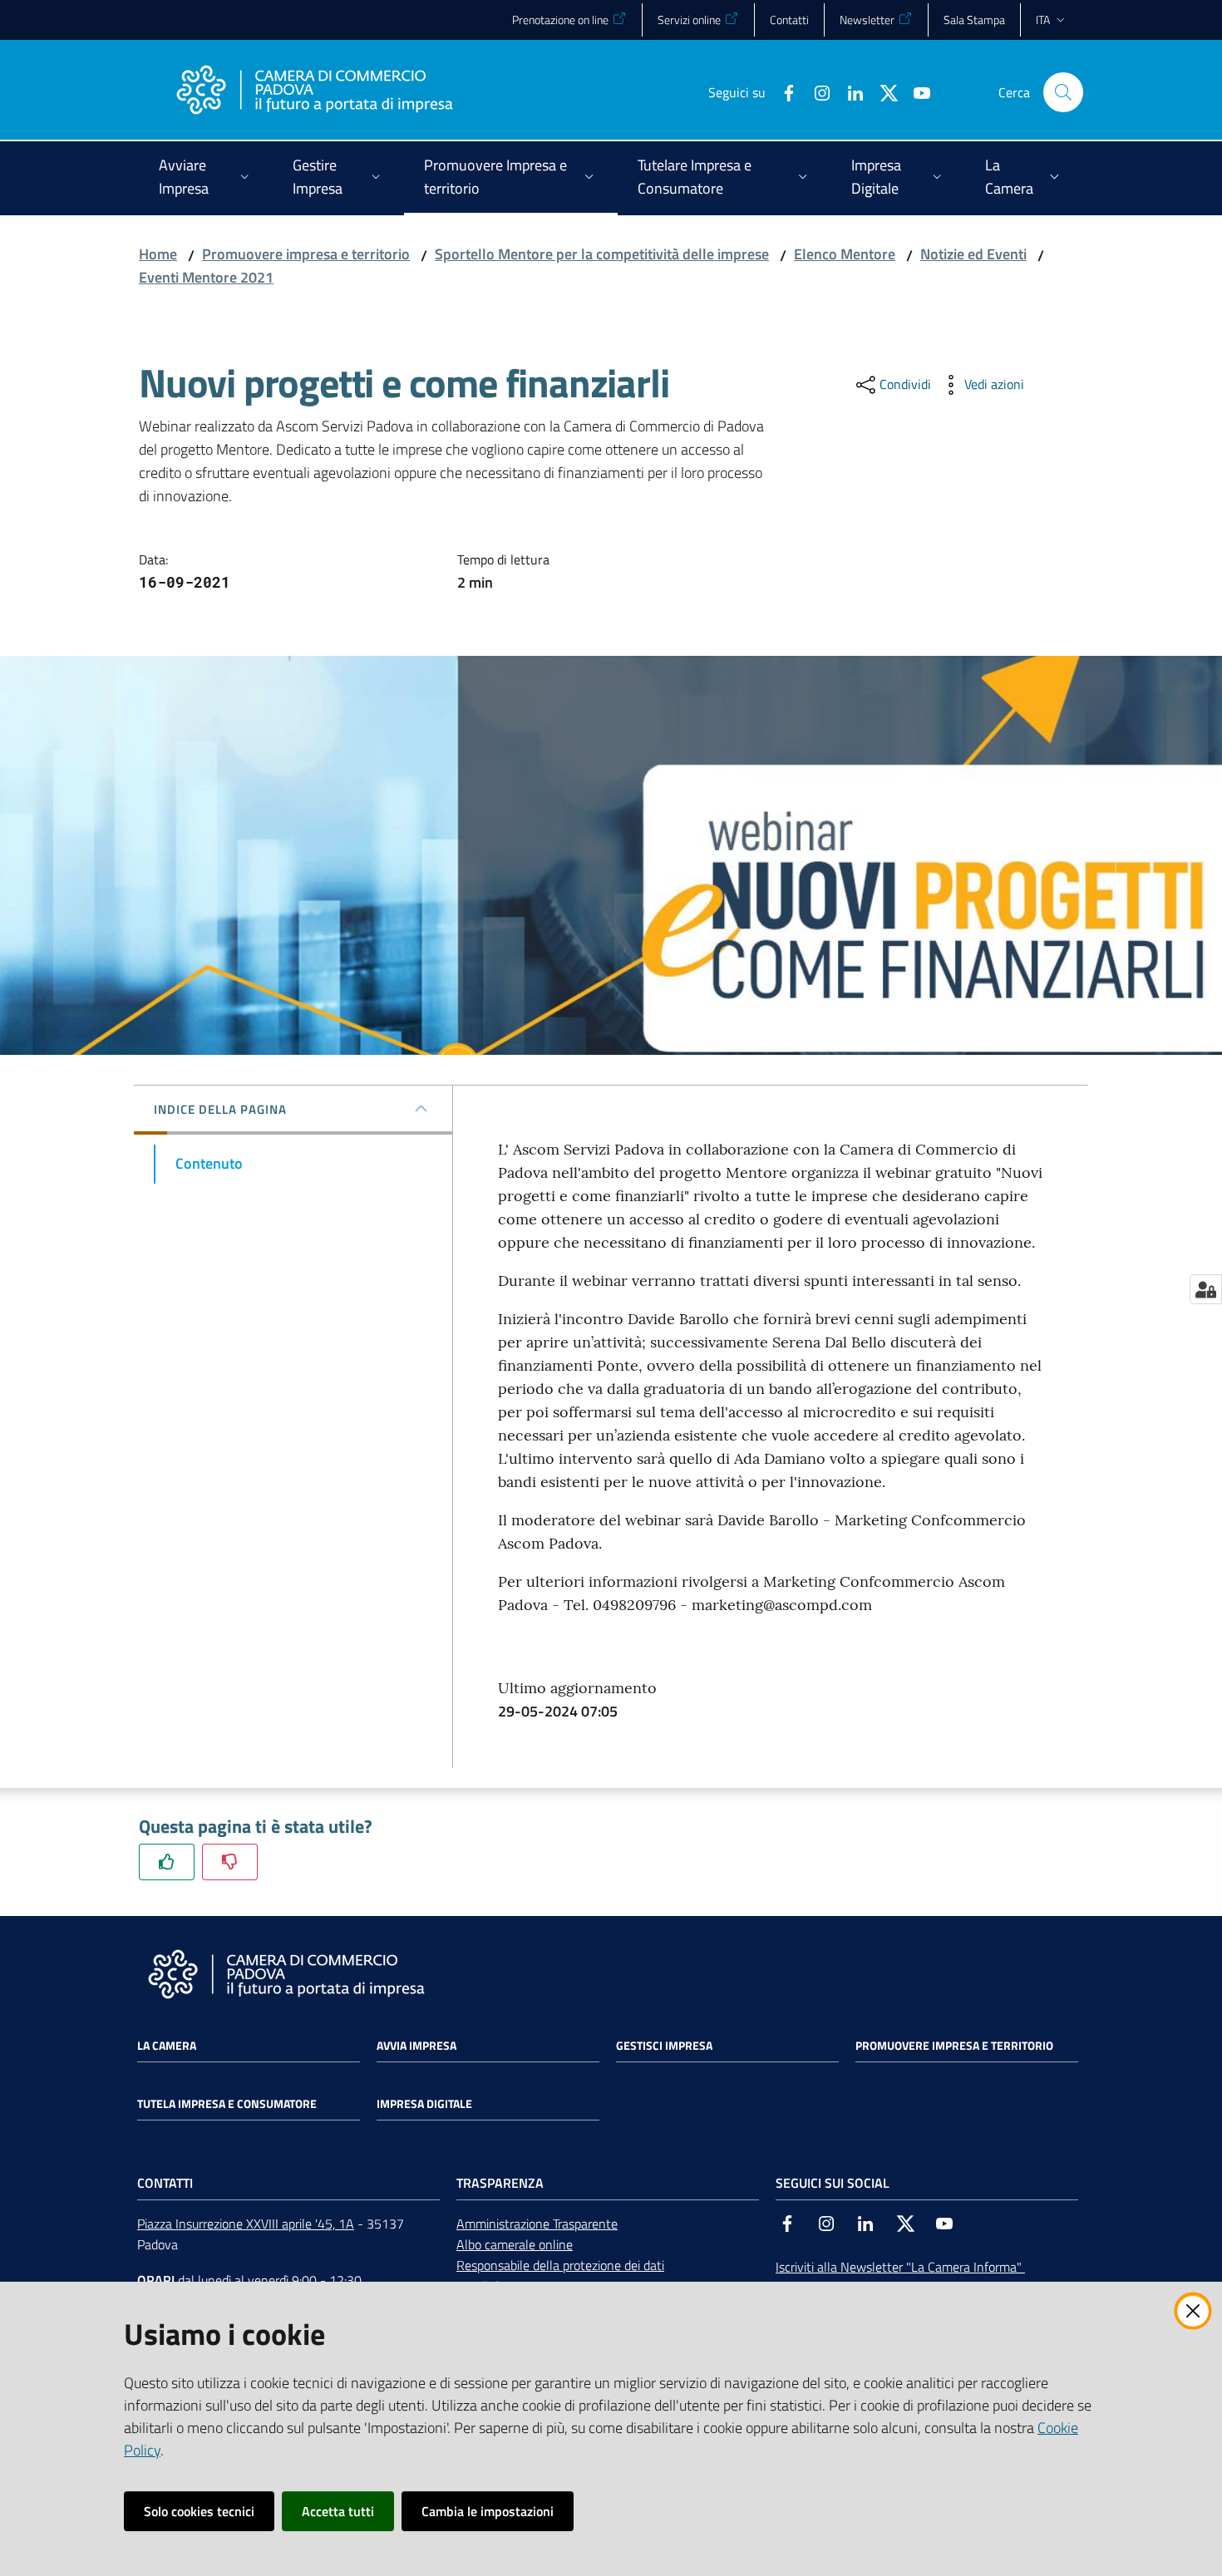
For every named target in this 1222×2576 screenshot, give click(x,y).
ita (1043, 20)
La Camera (167, 2046)
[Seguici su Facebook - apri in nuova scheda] (782, 91)
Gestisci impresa (664, 2046)
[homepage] (314, 92)
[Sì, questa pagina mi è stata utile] (167, 1862)
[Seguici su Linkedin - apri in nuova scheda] (849, 91)
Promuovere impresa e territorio (306, 254)
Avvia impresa (416, 2046)
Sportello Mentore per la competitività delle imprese (602, 254)
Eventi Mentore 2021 (206, 277)
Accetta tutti (338, 2511)
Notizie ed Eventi (973, 254)
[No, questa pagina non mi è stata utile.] (230, 1862)
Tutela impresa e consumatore (227, 2104)
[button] (1063, 92)
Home (158, 254)
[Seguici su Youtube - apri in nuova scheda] (915, 91)
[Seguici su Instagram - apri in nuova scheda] (815, 91)
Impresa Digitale (424, 2104)
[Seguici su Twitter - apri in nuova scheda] (882, 91)
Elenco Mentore (845, 254)
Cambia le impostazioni (488, 2511)
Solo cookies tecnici (199, 2511)
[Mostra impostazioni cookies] (1206, 1289)
